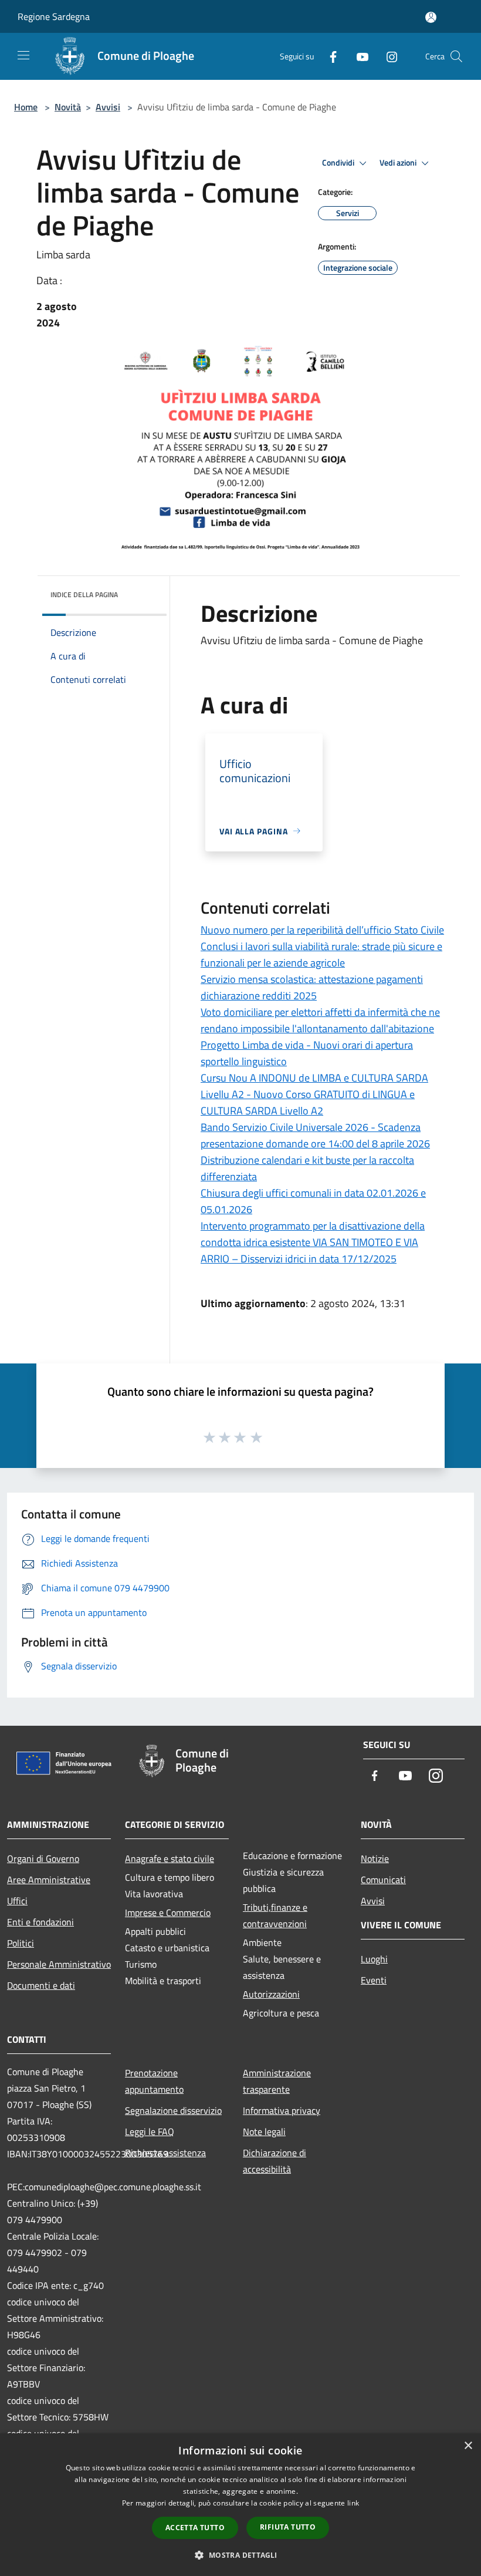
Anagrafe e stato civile (170, 1858)
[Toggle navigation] (23, 55)
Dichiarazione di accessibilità (275, 2161)
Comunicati (383, 1880)
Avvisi (108, 107)
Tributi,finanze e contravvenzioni (275, 1915)
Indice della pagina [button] (84, 595)
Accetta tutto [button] (195, 2528)
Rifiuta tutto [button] (288, 2527)
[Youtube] (358, 56)
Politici (21, 1943)
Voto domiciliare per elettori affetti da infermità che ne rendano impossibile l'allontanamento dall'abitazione (320, 1020)
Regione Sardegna (54, 16)
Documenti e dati (41, 1985)
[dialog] (240, 2505)
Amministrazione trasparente (277, 2081)
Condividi (339, 163)
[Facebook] (328, 56)
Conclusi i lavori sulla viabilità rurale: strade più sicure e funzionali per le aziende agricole (321, 954)
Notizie (375, 1858)
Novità (68, 107)
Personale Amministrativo (59, 1964)
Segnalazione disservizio (173, 2110)
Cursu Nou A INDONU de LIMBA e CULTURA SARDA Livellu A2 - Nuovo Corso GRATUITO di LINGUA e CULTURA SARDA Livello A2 (314, 1094)
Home (26, 107)
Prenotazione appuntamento (154, 2081)
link (353, 2503)
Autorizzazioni (271, 1994)
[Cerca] (456, 56)
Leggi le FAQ (150, 2131)
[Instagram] (387, 56)
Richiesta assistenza (165, 2153)
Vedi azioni (399, 163)
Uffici (17, 1901)
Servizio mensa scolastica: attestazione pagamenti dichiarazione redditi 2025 (312, 987)
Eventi (374, 1980)
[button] (240, 2555)
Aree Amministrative (49, 1880)
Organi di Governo (43, 1858)
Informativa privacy (282, 2110)
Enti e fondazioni (40, 1922)
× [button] (468, 2446)
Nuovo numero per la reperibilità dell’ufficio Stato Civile (322, 930)
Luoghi (374, 1959)
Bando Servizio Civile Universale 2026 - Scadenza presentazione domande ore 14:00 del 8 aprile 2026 (315, 1135)
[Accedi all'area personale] (431, 17)
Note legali (264, 2131)
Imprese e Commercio (168, 1912)
